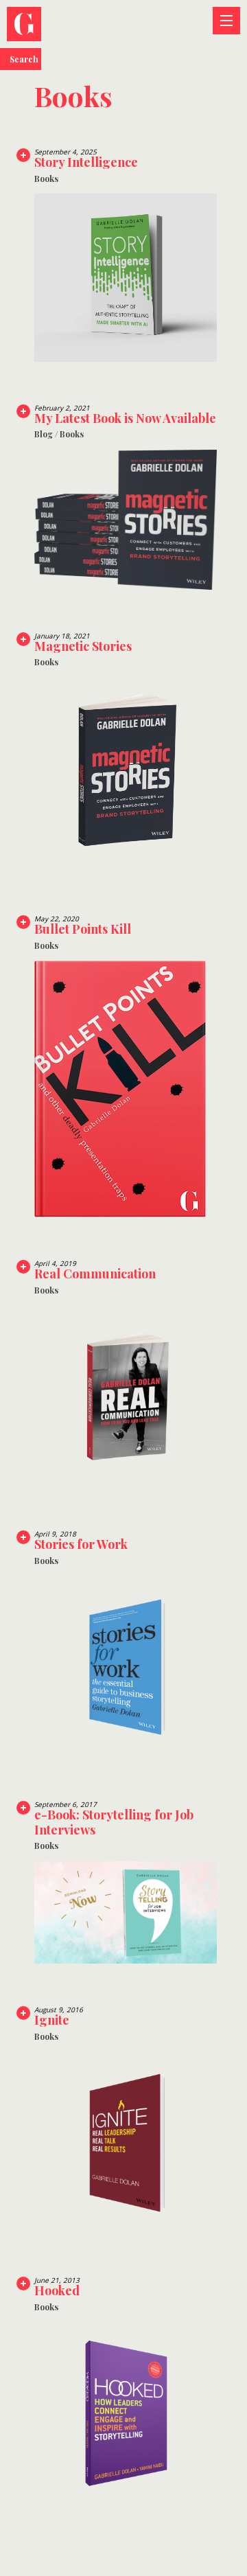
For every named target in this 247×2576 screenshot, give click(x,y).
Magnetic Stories (83, 646)
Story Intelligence (86, 162)
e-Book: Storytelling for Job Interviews (114, 1822)
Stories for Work (81, 1544)
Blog (44, 434)
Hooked (57, 2290)
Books (46, 179)
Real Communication (95, 1274)
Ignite (52, 2020)
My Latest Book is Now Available (125, 418)
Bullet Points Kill (83, 929)
